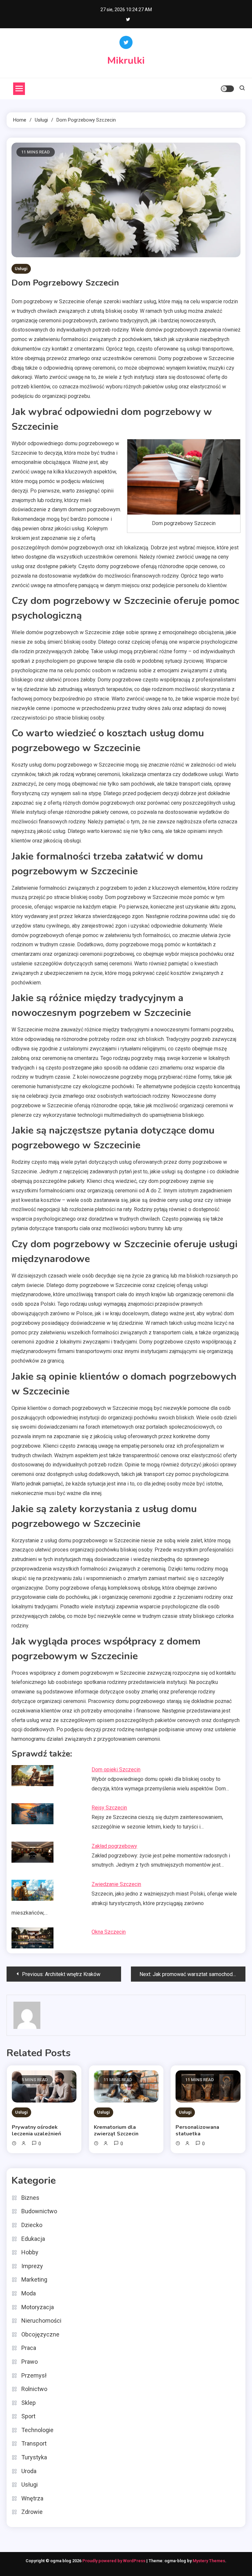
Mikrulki (126, 61)
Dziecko (32, 2225)
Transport (34, 2443)
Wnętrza (32, 2498)
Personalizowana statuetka (197, 2130)
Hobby (30, 2252)
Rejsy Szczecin (109, 1808)
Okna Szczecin (109, 1932)
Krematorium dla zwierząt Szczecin (116, 2130)
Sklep (29, 2403)
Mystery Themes (209, 2561)
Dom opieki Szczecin (116, 1770)
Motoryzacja (38, 2307)
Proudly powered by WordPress (114, 2561)
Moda (29, 2293)
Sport (28, 2416)
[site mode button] (227, 89)
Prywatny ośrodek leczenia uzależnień (36, 2130)
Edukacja (33, 2239)
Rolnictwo (34, 2389)
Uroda (29, 2471)
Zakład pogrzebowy (114, 1846)
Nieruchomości (41, 2321)
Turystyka (34, 2457)
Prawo (30, 2362)
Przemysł (34, 2375)
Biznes (30, 2198)
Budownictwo (39, 2211)
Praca (29, 2348)
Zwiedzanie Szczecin (116, 1884)
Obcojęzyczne (40, 2334)
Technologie (37, 2430)
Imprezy (32, 2266)
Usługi (21, 269)
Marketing (34, 2279)
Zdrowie (32, 2512)
